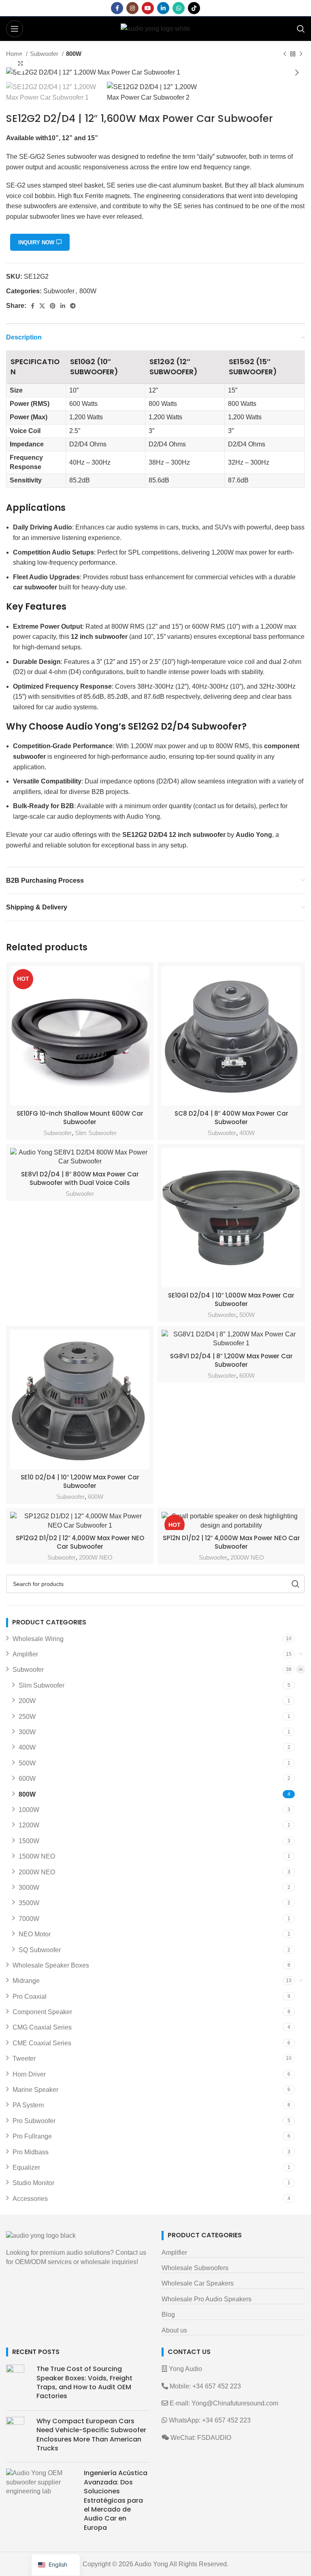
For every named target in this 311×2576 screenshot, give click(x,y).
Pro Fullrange (32, 2136)
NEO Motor (35, 1934)
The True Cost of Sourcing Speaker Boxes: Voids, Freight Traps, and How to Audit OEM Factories (84, 2382)
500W (247, 1315)
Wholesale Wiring (38, 1639)
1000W (29, 1810)
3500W (29, 1903)
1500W (29, 1841)
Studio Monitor (33, 2183)
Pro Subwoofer (34, 2121)
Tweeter (24, 2058)
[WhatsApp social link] (179, 8)
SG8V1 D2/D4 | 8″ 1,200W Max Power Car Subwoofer (231, 1360)
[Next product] (301, 54)
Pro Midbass (31, 2152)
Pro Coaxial (30, 1997)
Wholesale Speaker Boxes (51, 1965)
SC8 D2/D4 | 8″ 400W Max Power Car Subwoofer (231, 1118)
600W (96, 1497)
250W (27, 1717)
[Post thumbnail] (18, 2384)
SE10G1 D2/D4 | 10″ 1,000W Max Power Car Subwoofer (231, 1300)
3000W (29, 1888)
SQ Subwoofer (40, 1950)
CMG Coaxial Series (42, 2027)
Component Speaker (42, 2012)
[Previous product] (285, 54)
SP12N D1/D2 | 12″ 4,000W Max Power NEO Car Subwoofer (231, 1542)
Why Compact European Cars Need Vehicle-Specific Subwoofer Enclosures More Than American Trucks (91, 2435)
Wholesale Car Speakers (198, 2283)
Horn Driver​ (29, 2074)
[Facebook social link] (117, 8)
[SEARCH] (296, 1584)
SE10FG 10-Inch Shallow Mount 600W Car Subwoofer (80, 1118)
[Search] (301, 29)
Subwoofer (45, 54)
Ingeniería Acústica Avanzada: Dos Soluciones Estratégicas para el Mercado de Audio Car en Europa (116, 2500)
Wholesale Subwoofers (195, 2268)
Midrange (26, 1981)
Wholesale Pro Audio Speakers (207, 2299)
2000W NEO (96, 1557)
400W (247, 1133)
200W (27, 1701)
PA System (28, 2105)
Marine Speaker (35, 2090)
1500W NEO (37, 1856)
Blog (168, 2315)
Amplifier (25, 1654)
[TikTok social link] (194, 8)
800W (74, 54)
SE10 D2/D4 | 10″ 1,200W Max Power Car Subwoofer (80, 1481)
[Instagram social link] (132, 8)
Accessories (30, 2199)
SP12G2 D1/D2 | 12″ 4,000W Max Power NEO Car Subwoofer (80, 1542)
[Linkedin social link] (163, 8)
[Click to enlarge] (20, 64)
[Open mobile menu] (15, 29)
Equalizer (26, 2167)
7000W (29, 1919)
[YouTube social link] (148, 8)
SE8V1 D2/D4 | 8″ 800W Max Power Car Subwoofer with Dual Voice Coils (80, 1178)
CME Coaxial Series (42, 2043)
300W (27, 1732)
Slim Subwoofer (96, 1133)
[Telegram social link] (73, 306)
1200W (29, 1825)
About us (174, 2330)
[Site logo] (155, 28)
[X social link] (42, 306)
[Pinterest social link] (53, 306)
